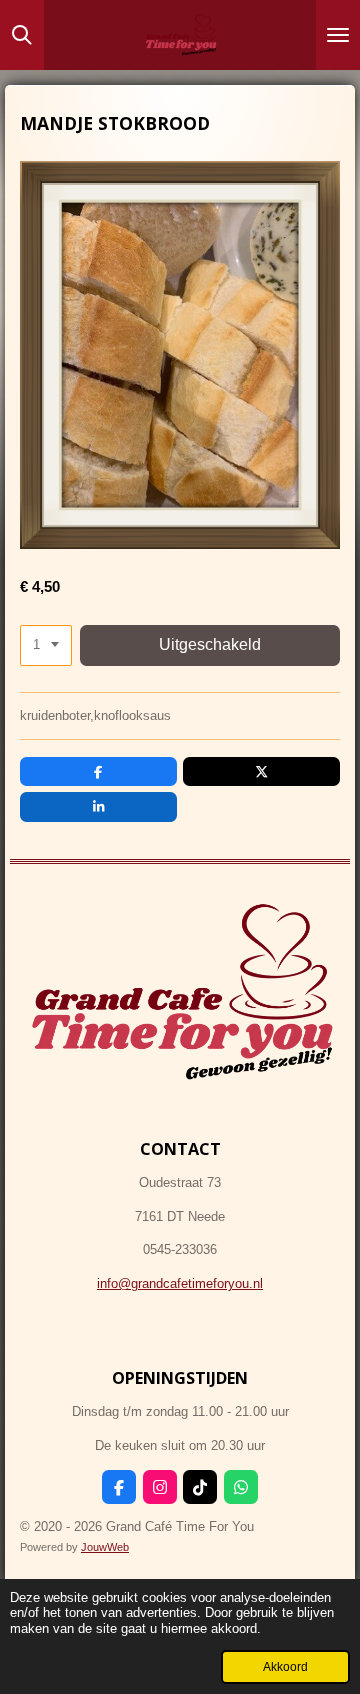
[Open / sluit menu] (338, 35)
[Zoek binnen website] (22, 35)
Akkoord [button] (285, 1666)
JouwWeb (105, 1547)
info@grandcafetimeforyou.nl (180, 1283)
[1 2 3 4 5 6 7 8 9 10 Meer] (46, 645)
